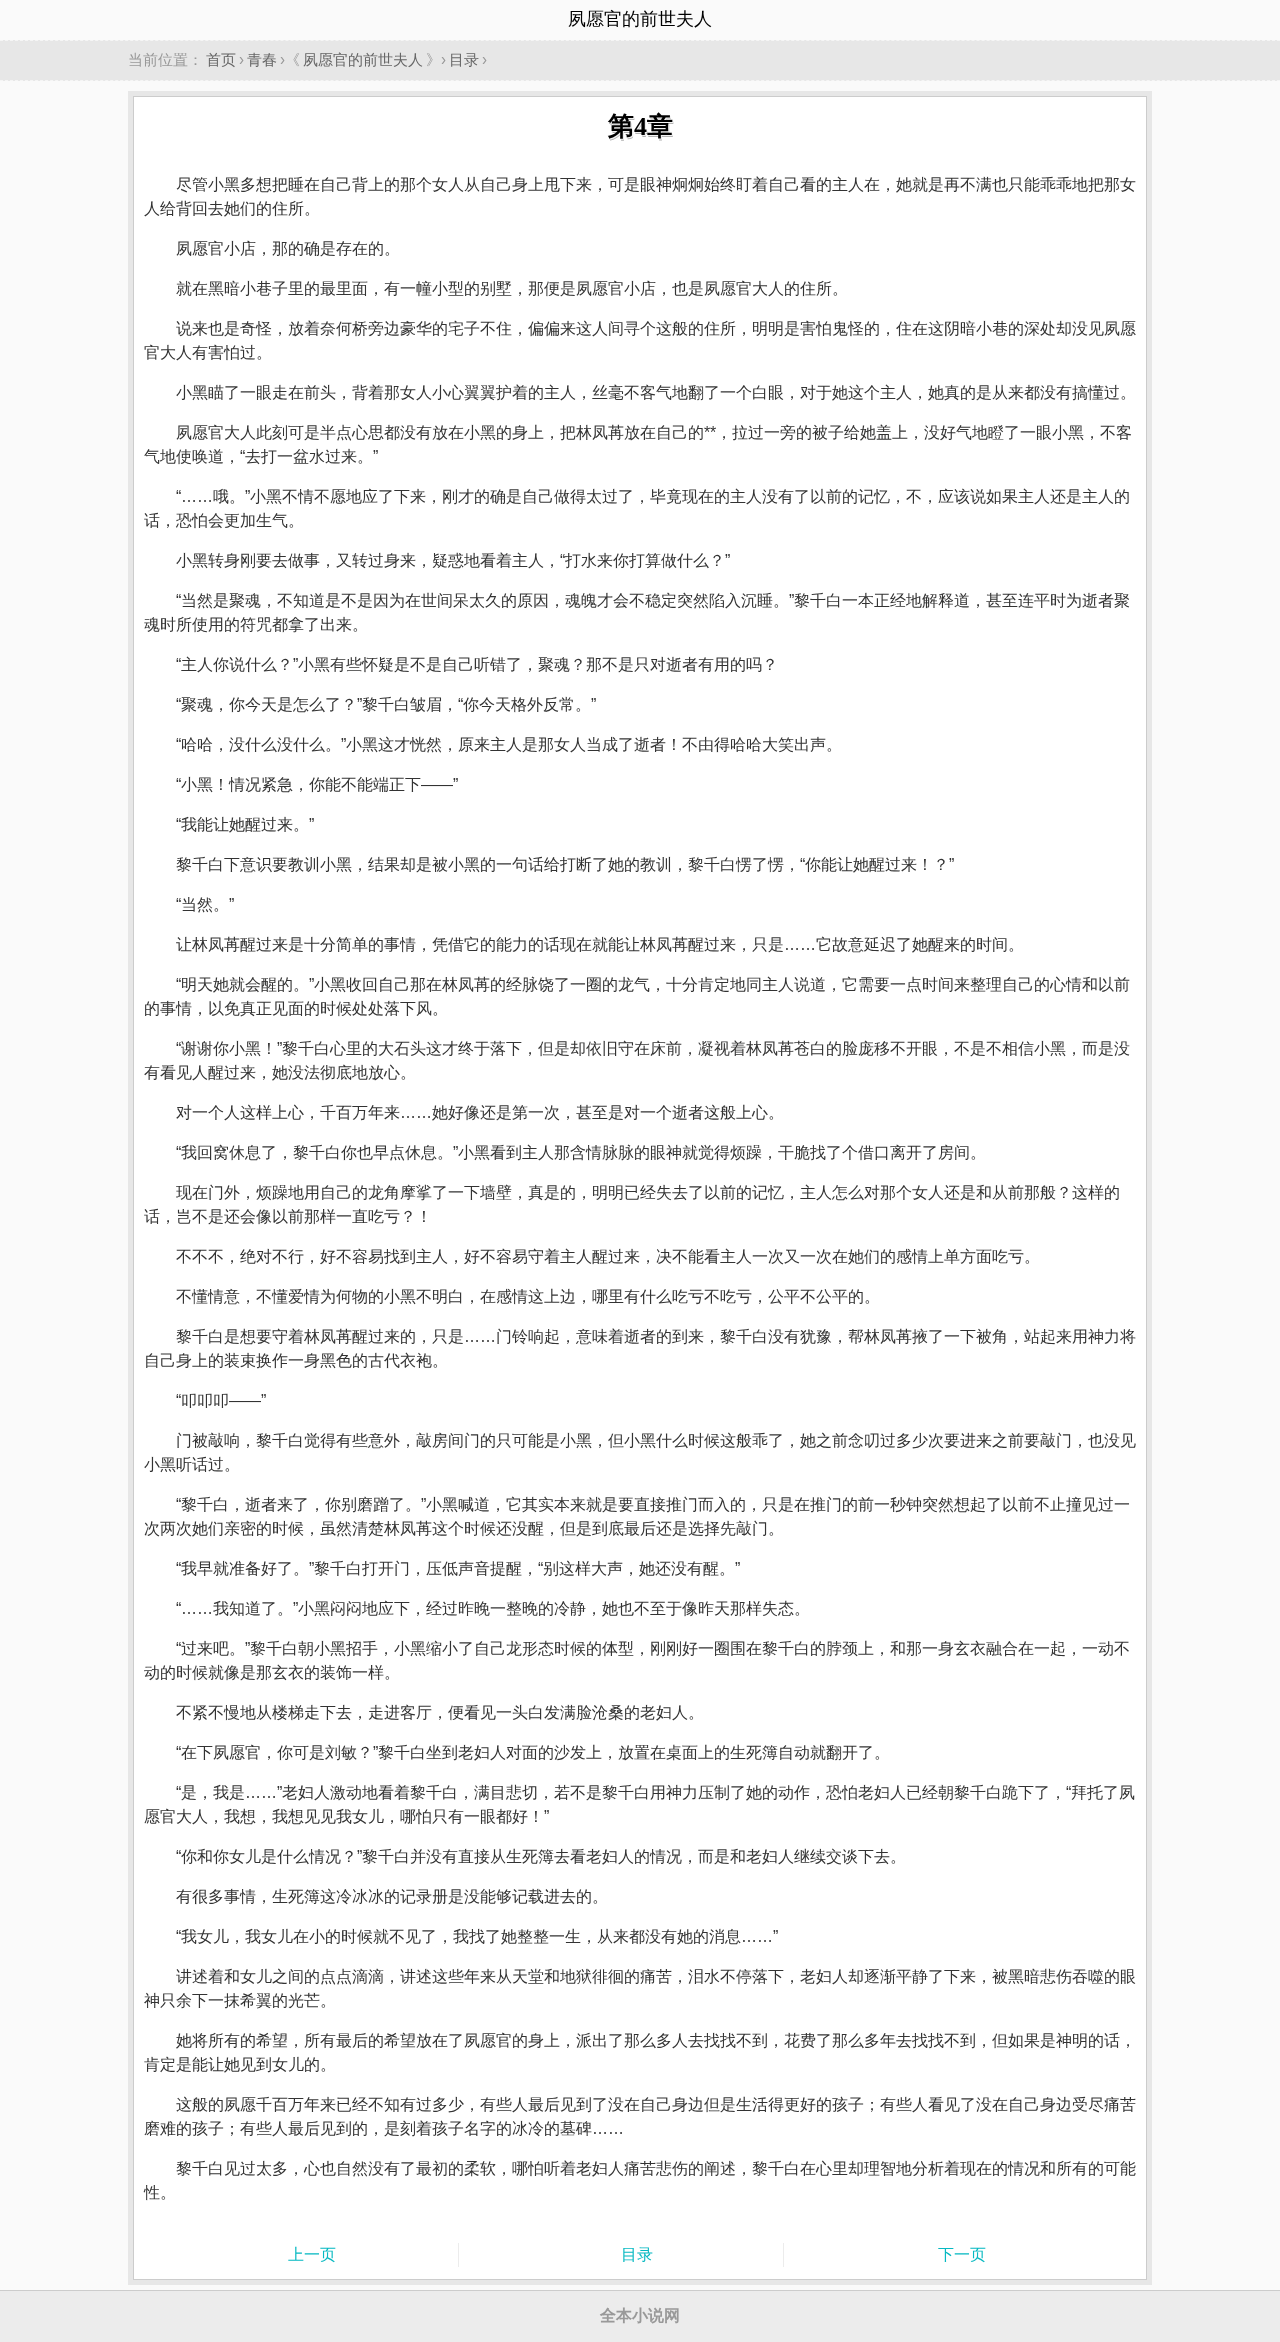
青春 (262, 59)
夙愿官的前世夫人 (363, 59)
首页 (221, 59)
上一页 (312, 2254)
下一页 (962, 2254)
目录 (464, 59)
